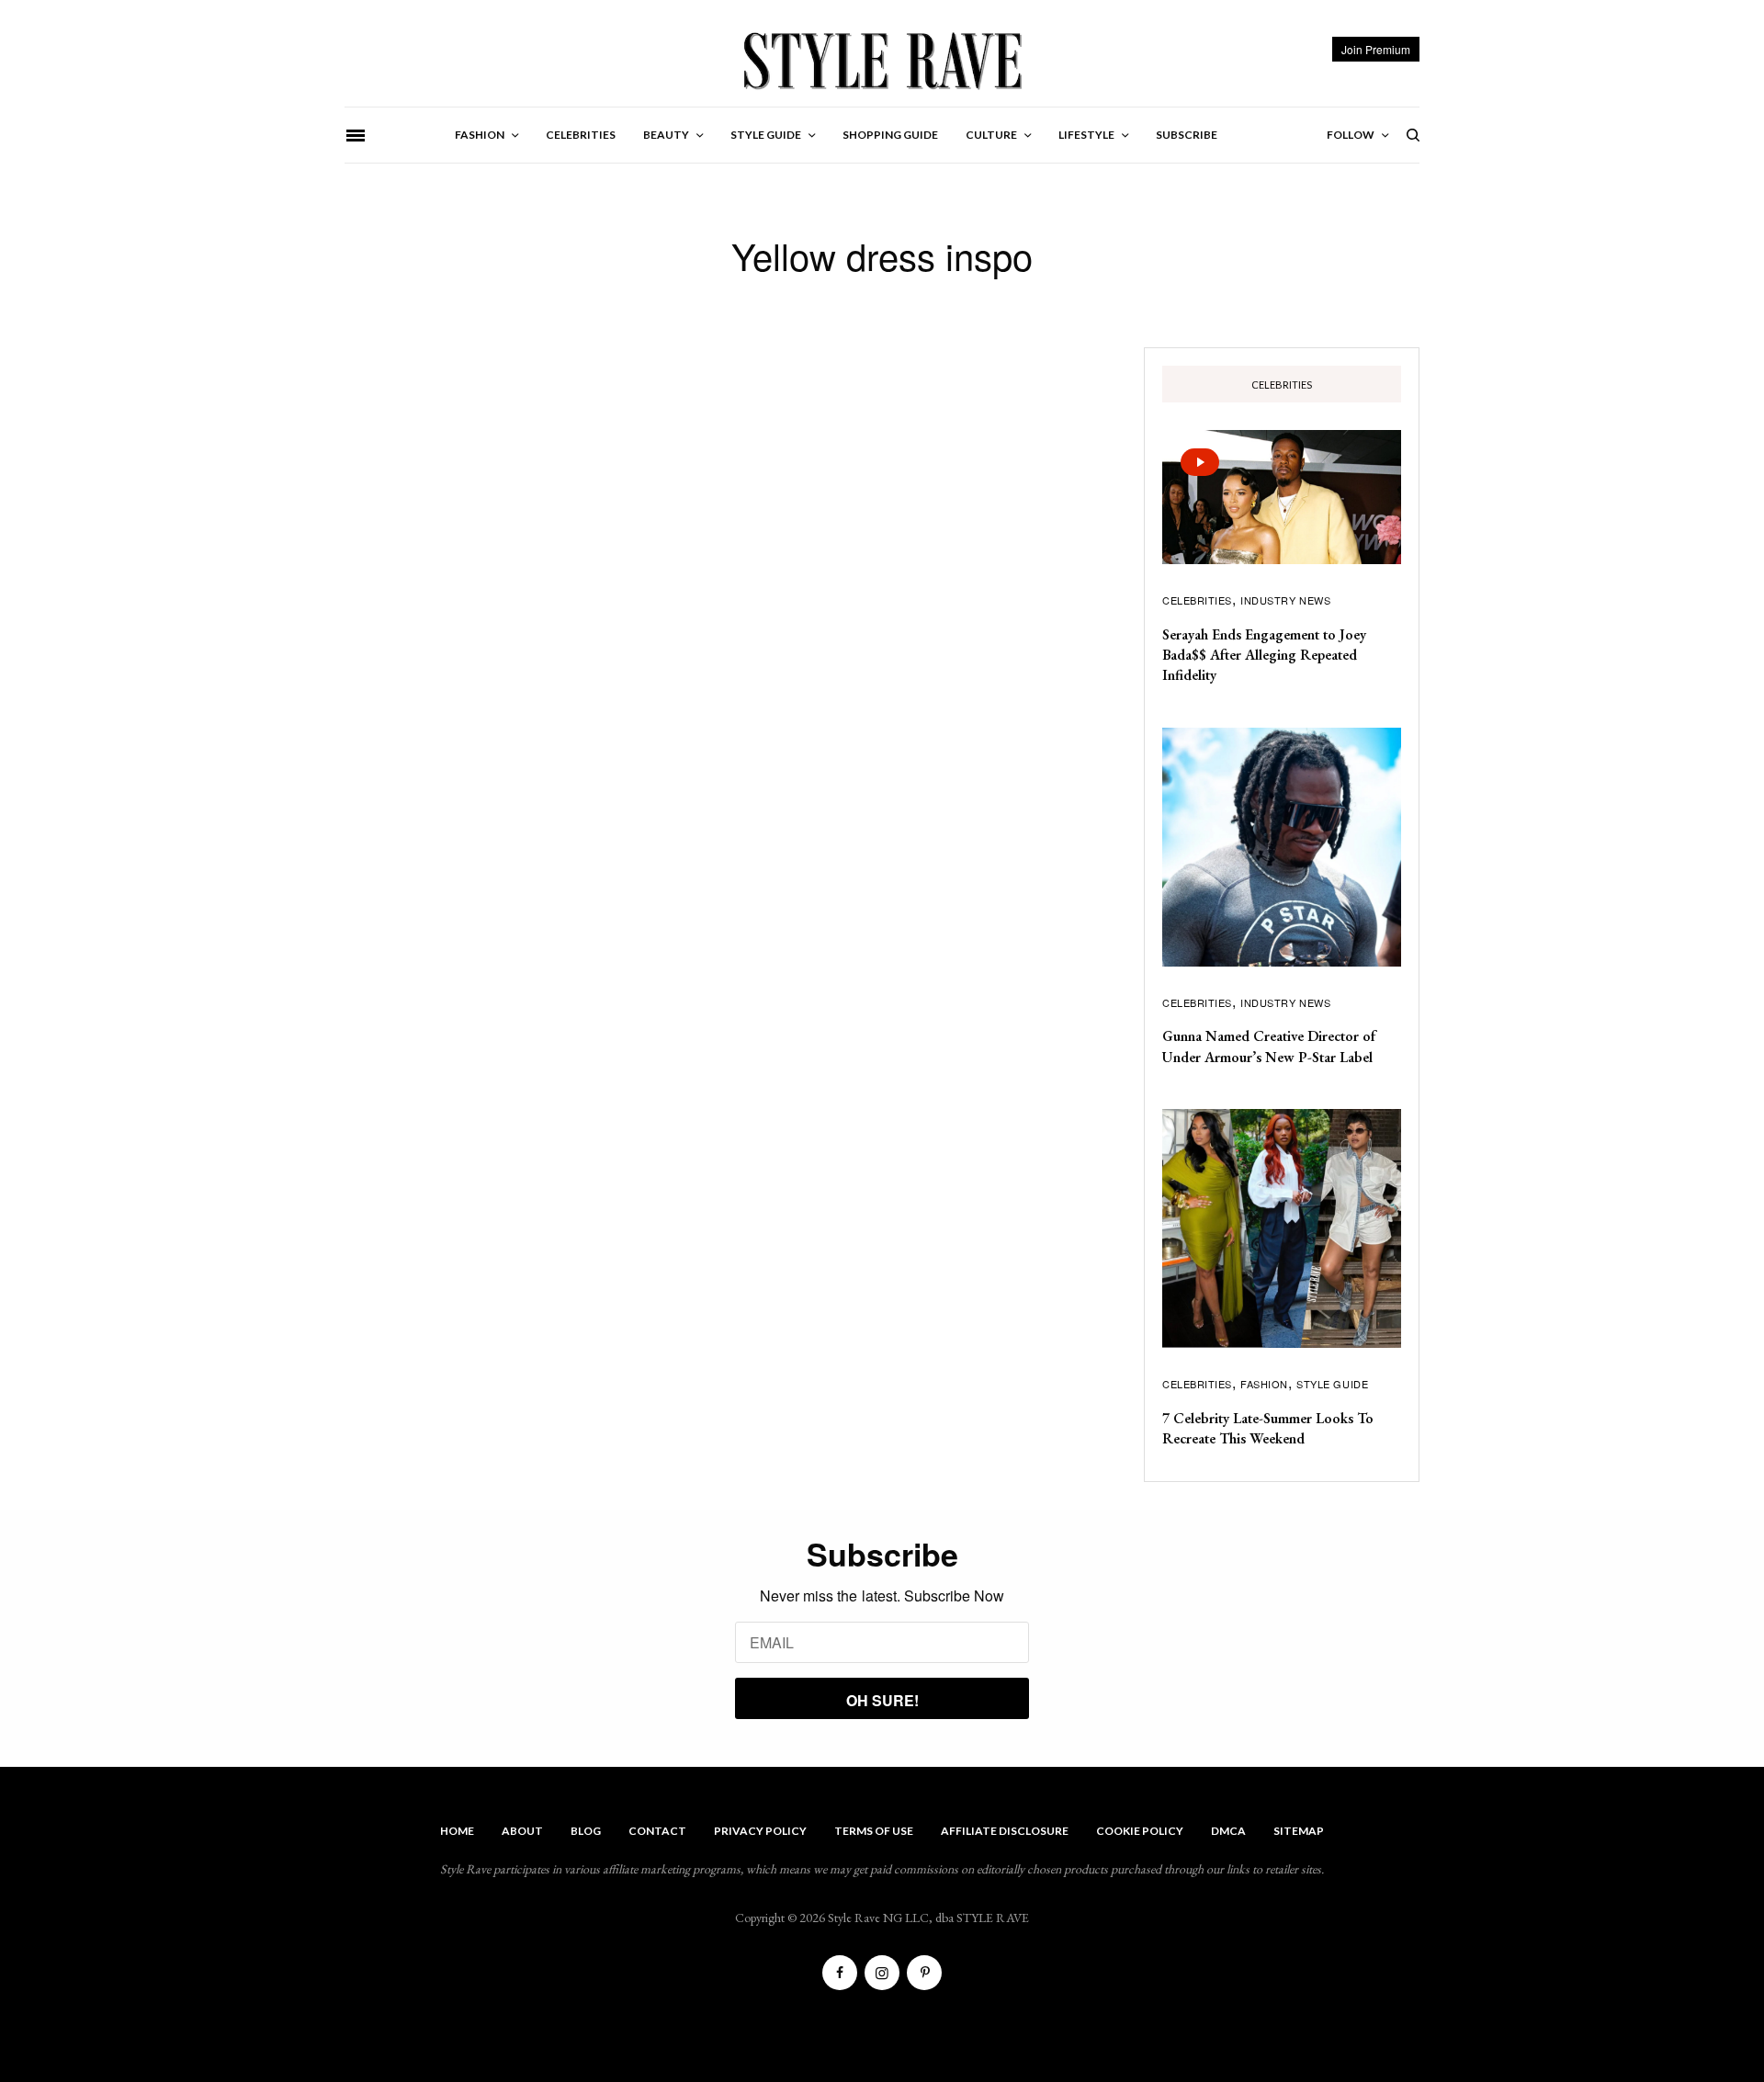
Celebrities (1197, 600)
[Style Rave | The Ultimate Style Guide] (882, 60)
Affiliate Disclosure (1005, 1831)
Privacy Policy (760, 1831)
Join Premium (1376, 49)
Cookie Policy (1140, 1831)
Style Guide (1332, 1384)
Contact (657, 1831)
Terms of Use (874, 1831)
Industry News (1285, 600)
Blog (586, 1831)
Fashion (1264, 1384)
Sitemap (1299, 1831)
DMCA (1228, 1831)
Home (457, 1831)
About (522, 1831)
